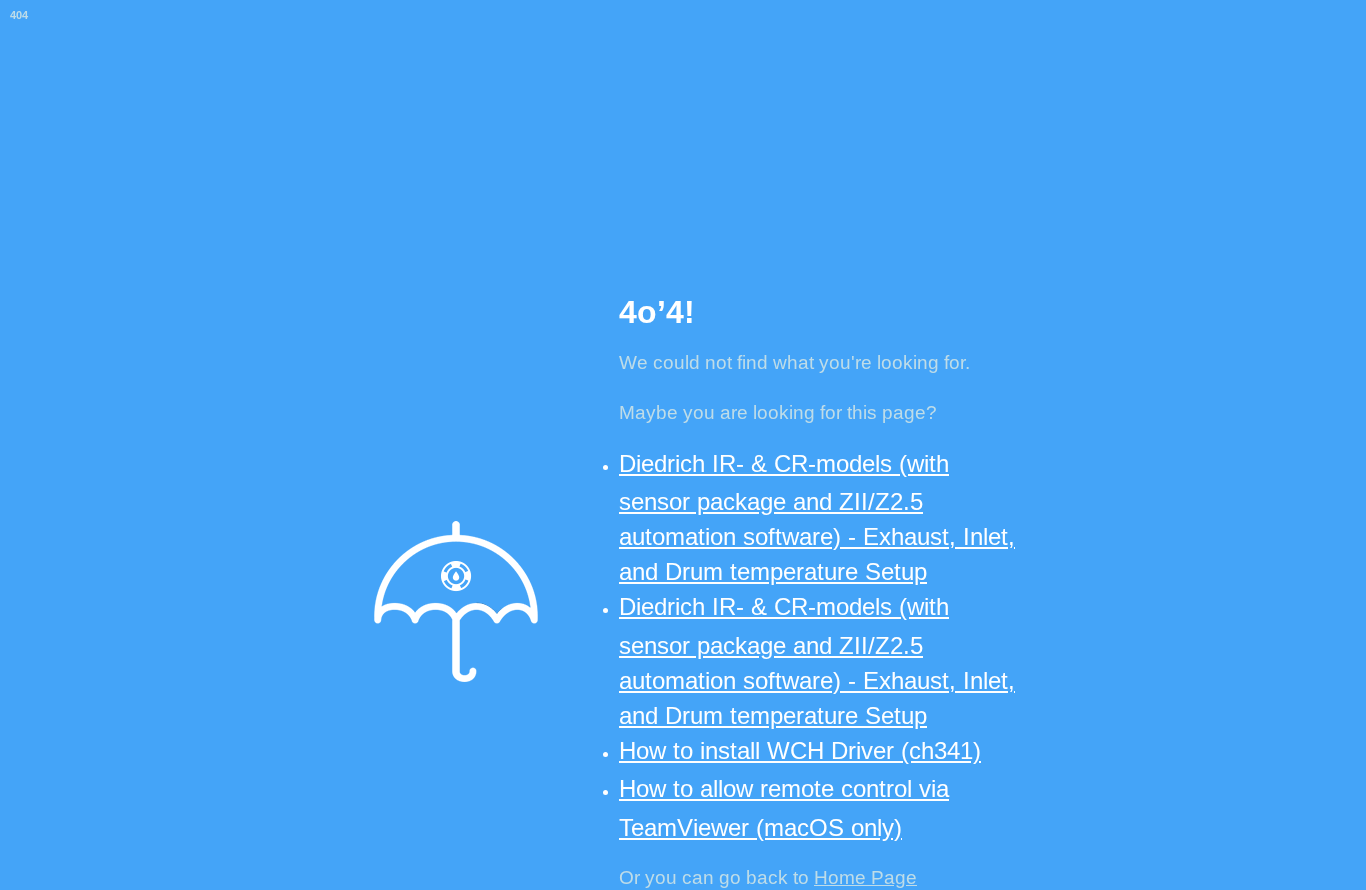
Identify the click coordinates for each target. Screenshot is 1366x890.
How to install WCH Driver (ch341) (800, 750)
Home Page (865, 877)
